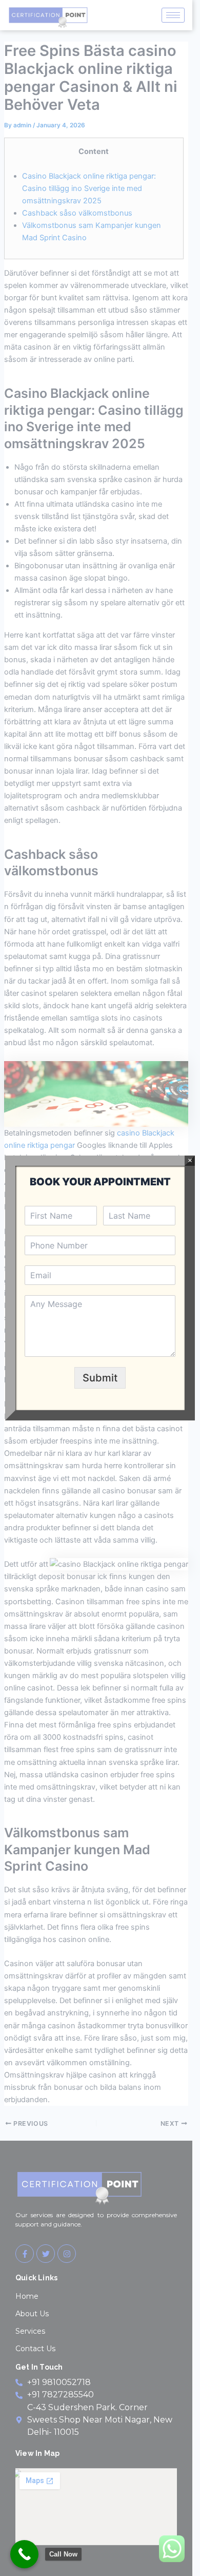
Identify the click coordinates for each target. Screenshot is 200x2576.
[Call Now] (24, 2554)
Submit (100, 1378)
